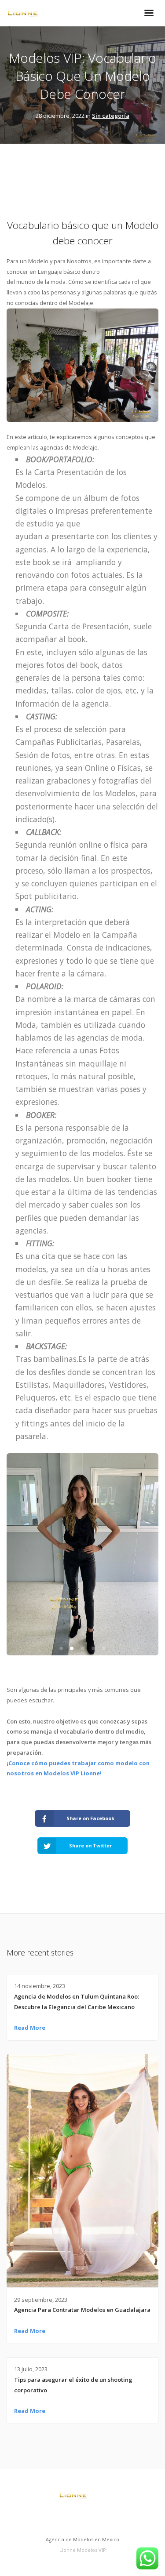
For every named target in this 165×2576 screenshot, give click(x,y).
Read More (30, 2028)
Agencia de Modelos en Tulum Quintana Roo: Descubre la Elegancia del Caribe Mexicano (77, 2002)
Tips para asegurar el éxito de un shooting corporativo (73, 2385)
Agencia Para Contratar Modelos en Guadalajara (82, 2310)
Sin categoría (111, 116)
